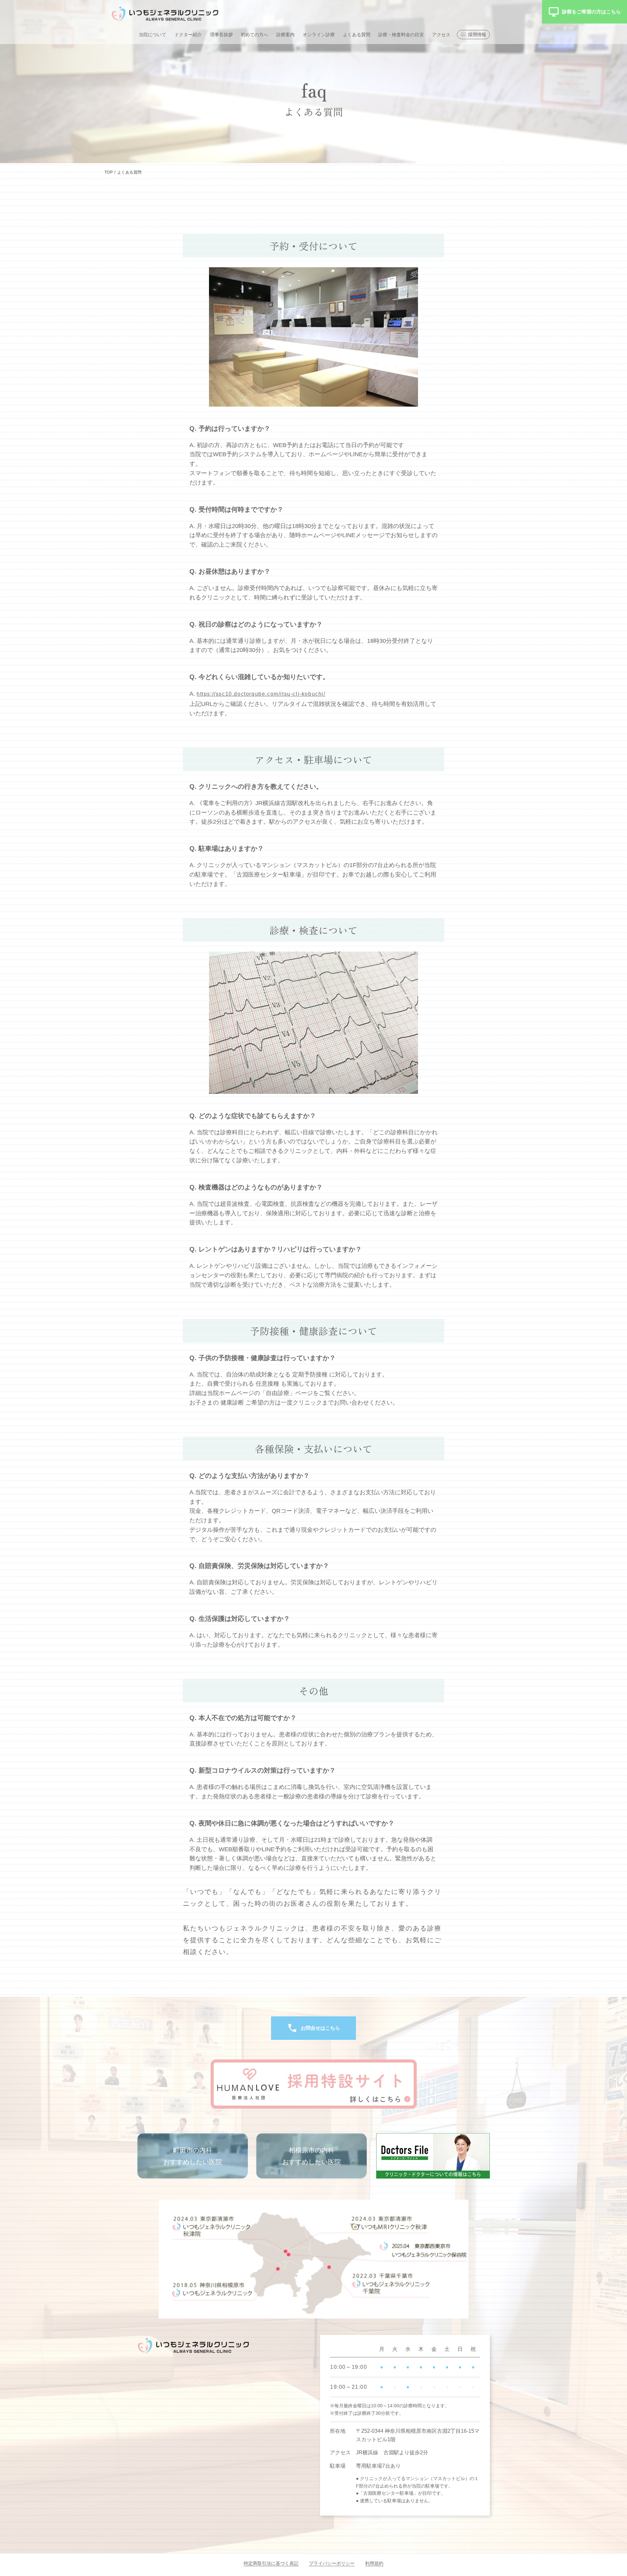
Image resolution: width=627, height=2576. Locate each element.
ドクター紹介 (188, 35)
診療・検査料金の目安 (401, 35)
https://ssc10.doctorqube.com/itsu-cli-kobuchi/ (261, 694)
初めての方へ (254, 35)
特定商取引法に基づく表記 (271, 2563)
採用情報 (477, 35)
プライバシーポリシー (332, 2563)
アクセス (441, 35)
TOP (109, 172)
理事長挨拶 (221, 35)
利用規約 (374, 2563)
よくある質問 (357, 35)
